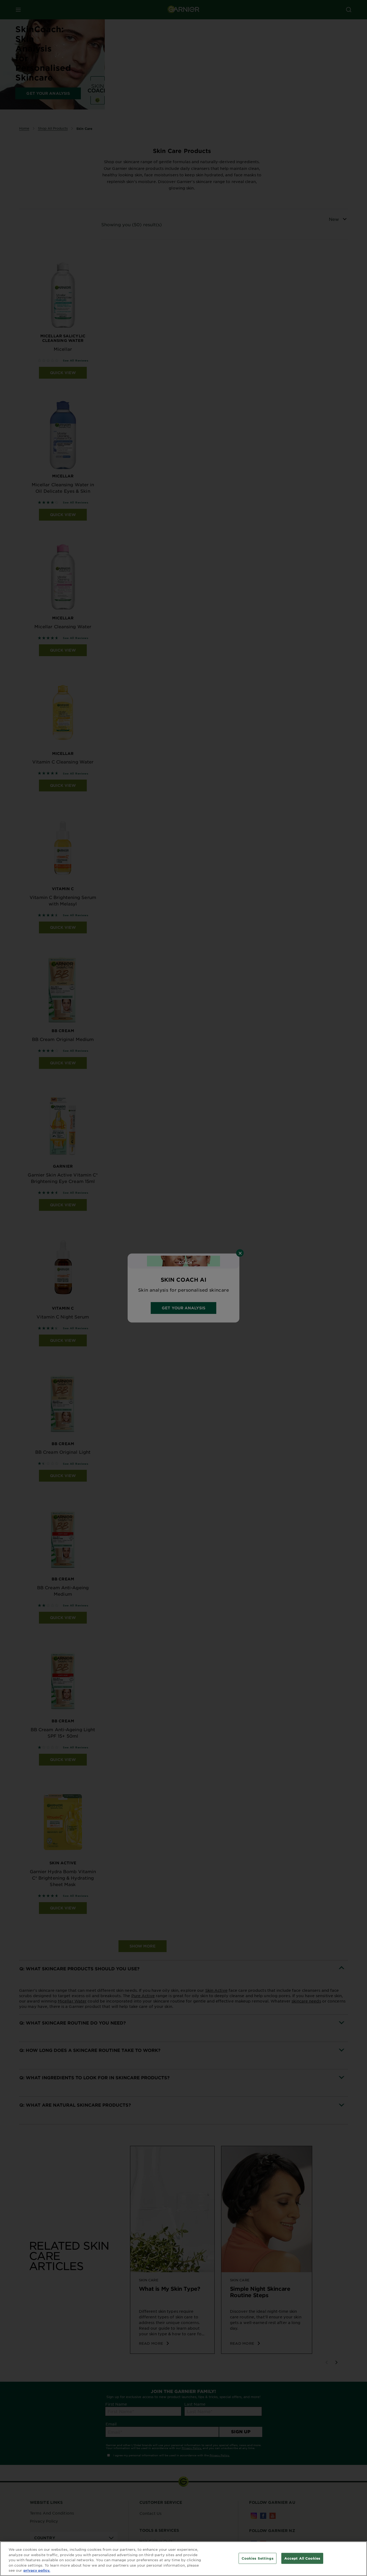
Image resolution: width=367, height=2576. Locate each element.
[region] (183, 2559)
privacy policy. (37, 2570)
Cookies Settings (258, 2558)
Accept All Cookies (302, 2558)
